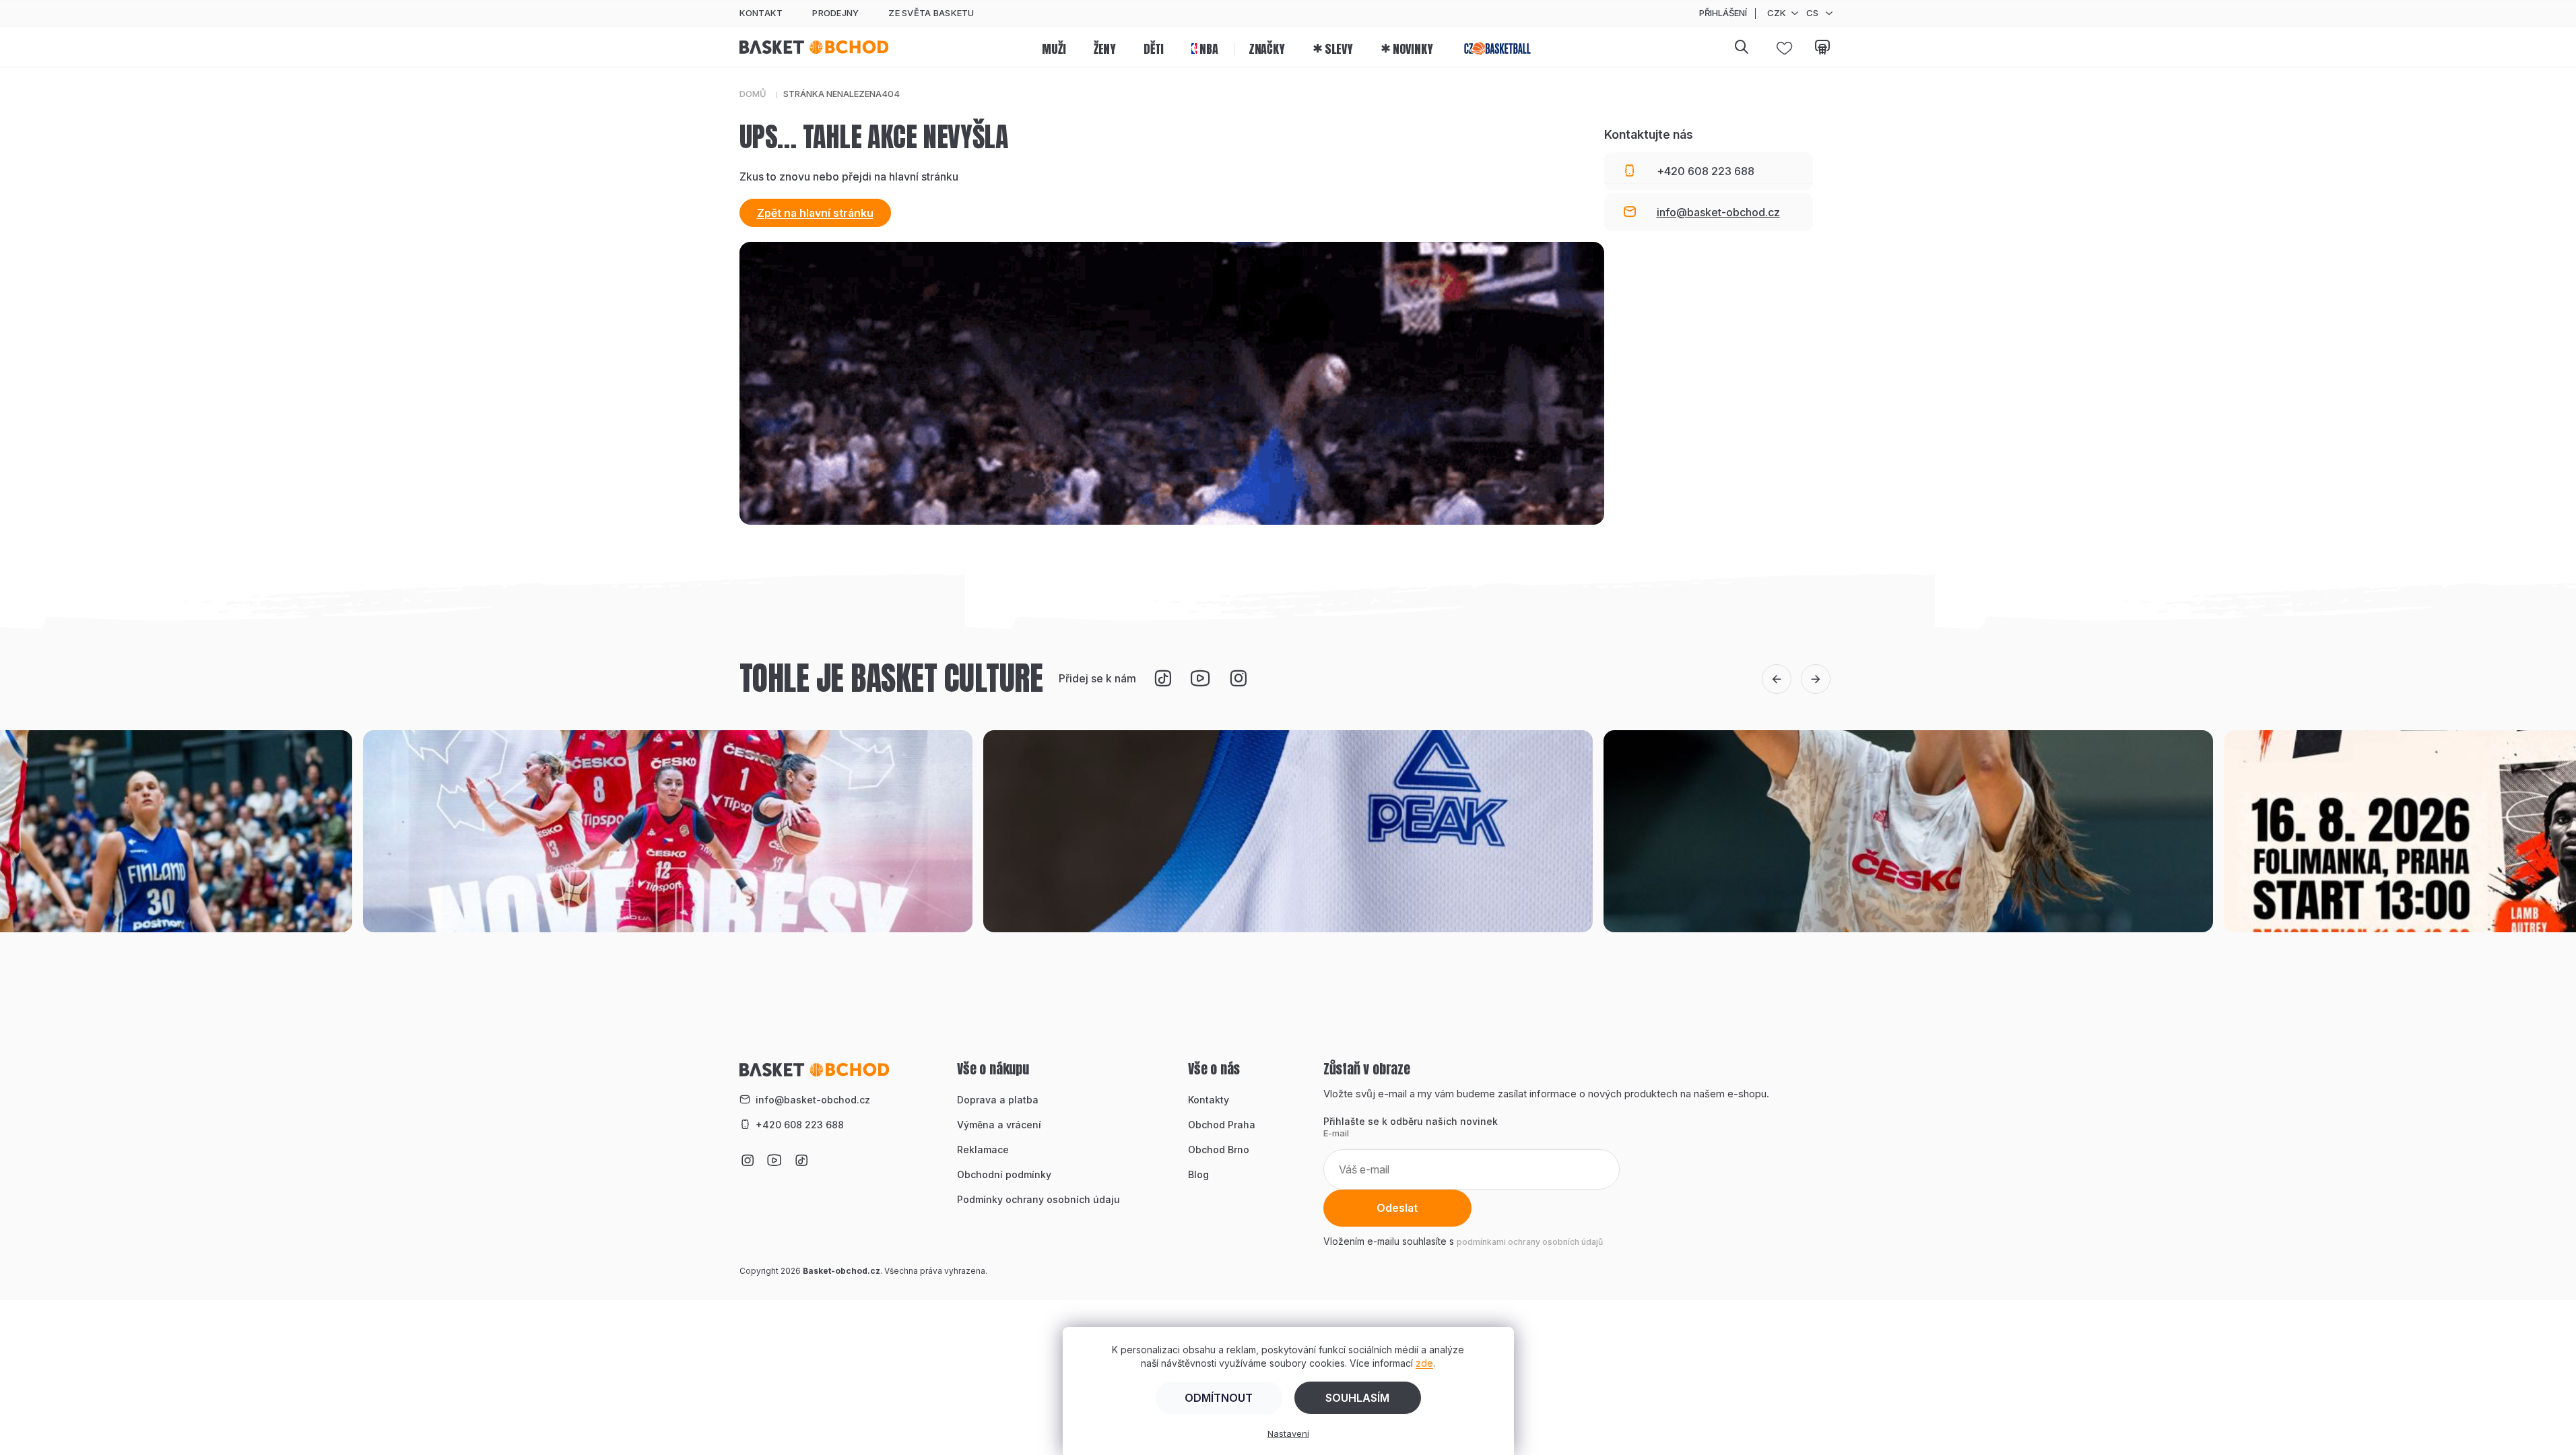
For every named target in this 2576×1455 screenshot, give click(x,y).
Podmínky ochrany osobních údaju (1038, 1199)
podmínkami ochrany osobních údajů (1530, 1242)
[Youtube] (1200, 678)
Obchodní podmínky (1004, 1174)
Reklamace (983, 1150)
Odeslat (1397, 1208)
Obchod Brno (1219, 1150)
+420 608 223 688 (800, 1125)
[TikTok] (1162, 678)
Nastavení (1288, 1433)
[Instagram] (1238, 678)
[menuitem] (1054, 47)
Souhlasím (1357, 1398)
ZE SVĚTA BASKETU (931, 13)
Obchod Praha (1222, 1125)
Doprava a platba (998, 1100)
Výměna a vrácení (999, 1125)
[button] (1777, 679)
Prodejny (835, 13)
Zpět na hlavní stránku (815, 213)
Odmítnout (1219, 1398)
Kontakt (761, 13)
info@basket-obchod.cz (813, 1100)
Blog (1198, 1174)
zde (1424, 1363)
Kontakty (1209, 1100)
